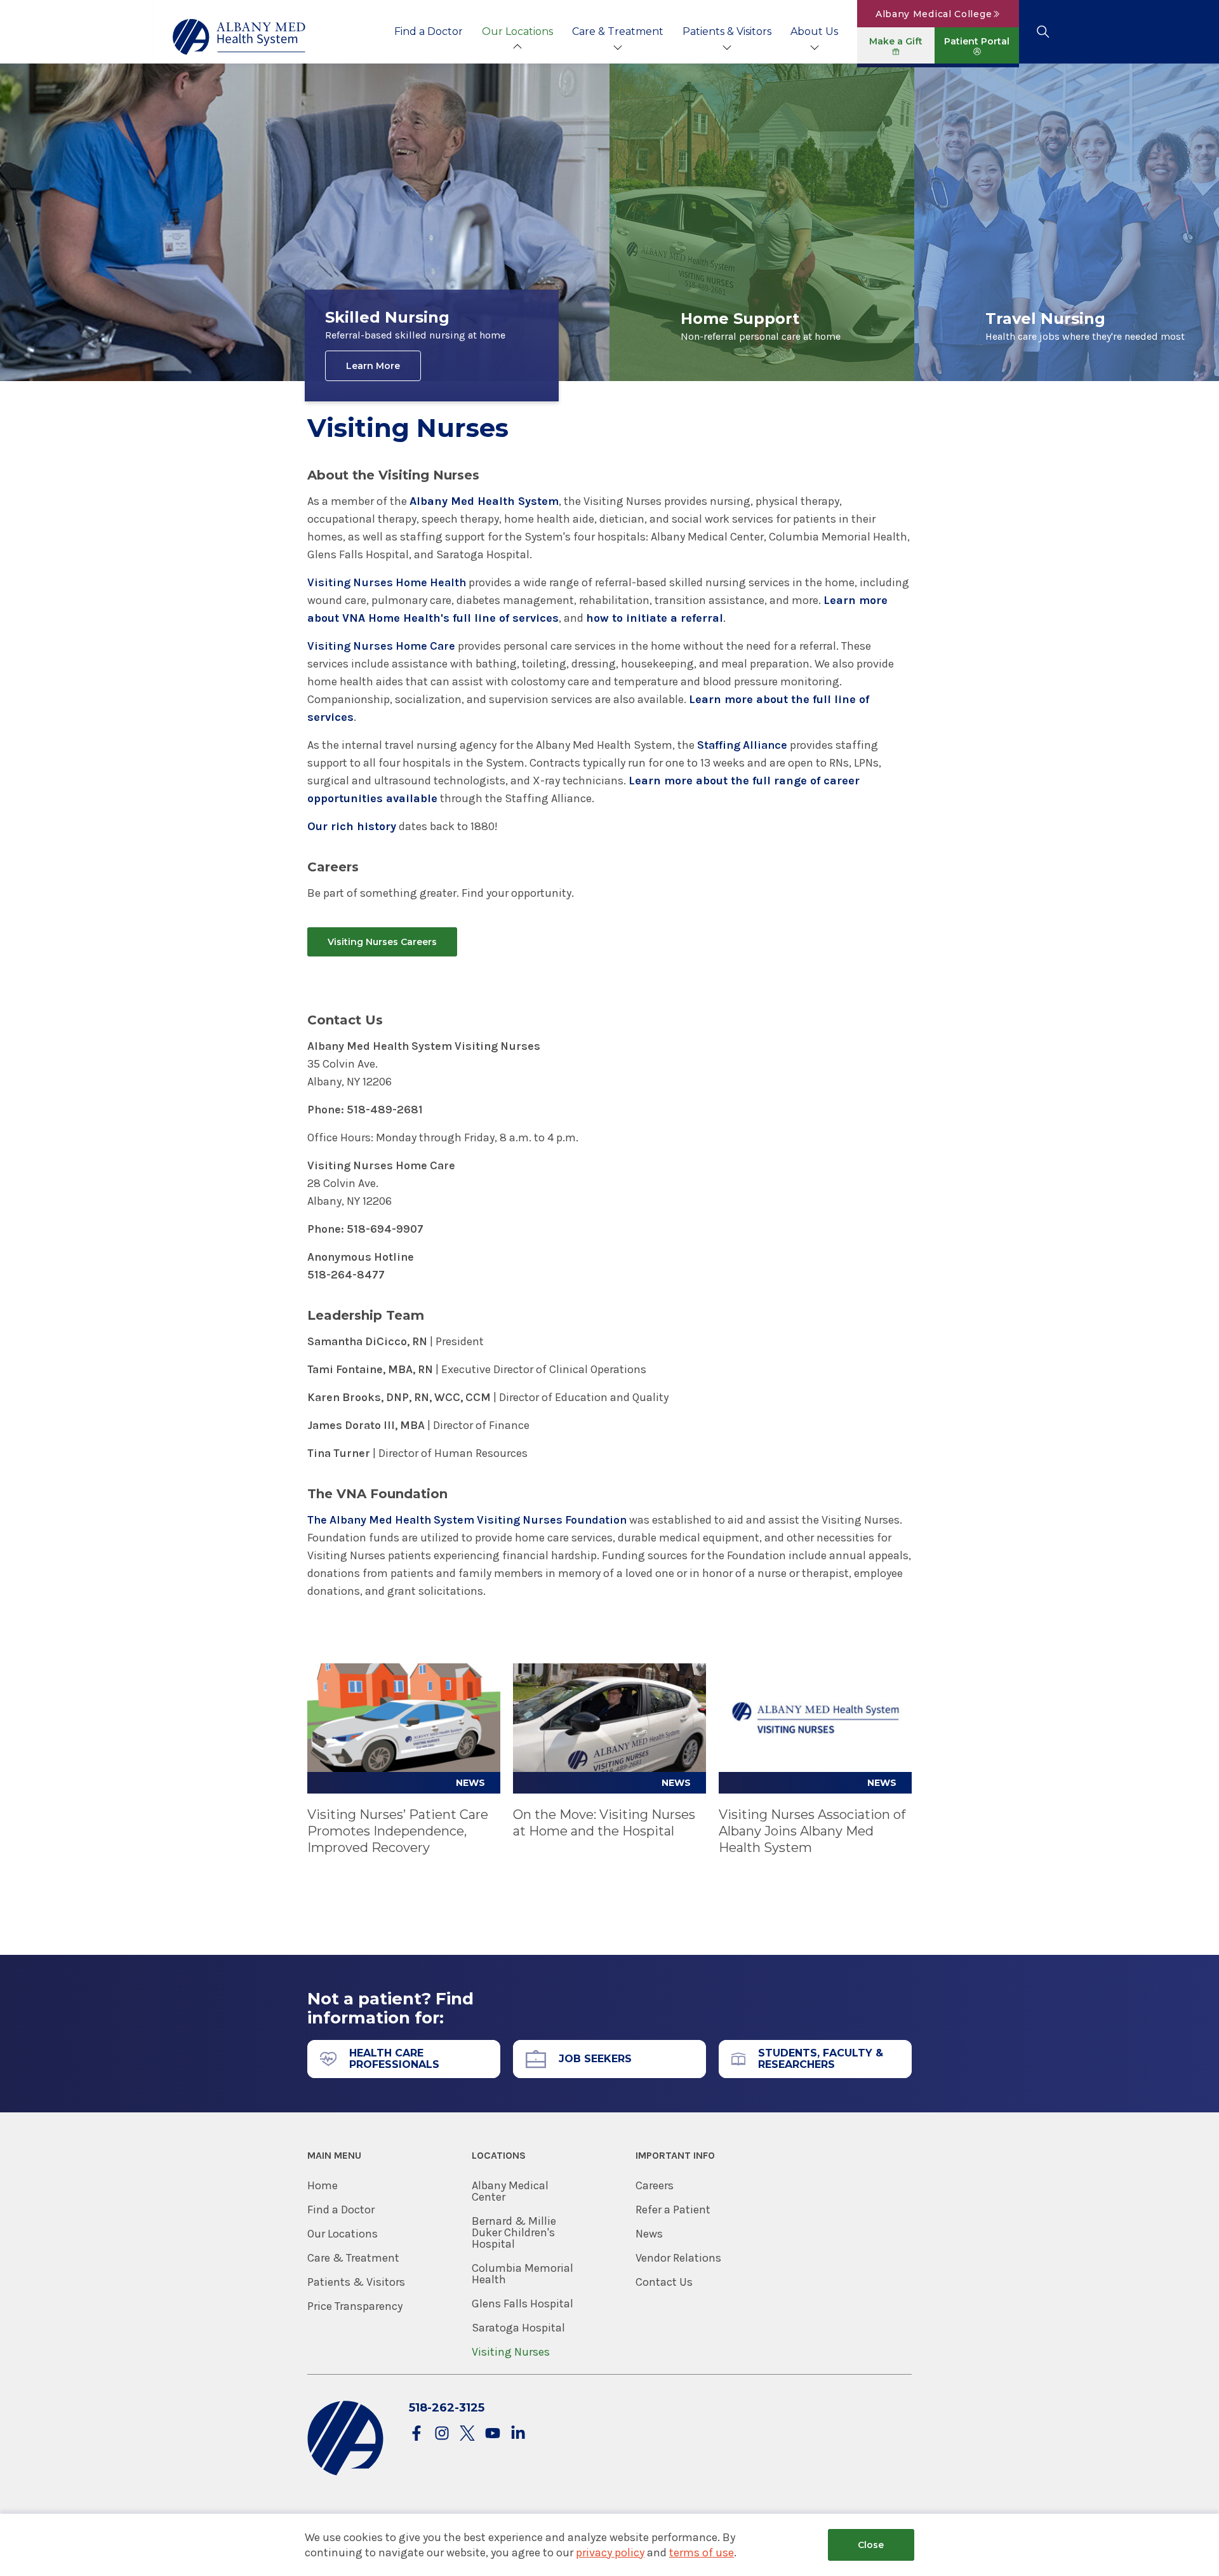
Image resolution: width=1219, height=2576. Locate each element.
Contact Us (664, 2282)
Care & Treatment (618, 31)
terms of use (702, 2553)
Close (871, 2545)
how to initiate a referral (655, 618)
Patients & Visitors (727, 31)
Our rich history (352, 826)
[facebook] (416, 2434)
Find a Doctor (429, 31)
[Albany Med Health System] (239, 37)
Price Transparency (355, 2306)
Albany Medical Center (510, 2191)
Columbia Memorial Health (523, 2274)
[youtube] (493, 2434)
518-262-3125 (447, 2408)
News (649, 2234)
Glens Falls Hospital (523, 2304)
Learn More (373, 366)
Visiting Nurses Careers (382, 942)
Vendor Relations (678, 2258)
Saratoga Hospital (518, 2328)
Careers (655, 2185)
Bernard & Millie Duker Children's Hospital (514, 2232)
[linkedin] (518, 2434)
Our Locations (517, 31)
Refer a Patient (673, 2210)
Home (323, 2185)
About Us (814, 31)
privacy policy (610, 2553)
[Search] (1043, 32)
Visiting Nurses (511, 2352)
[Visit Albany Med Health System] (345, 2473)
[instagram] (442, 2434)
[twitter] (467, 2434)
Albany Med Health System (484, 501)
